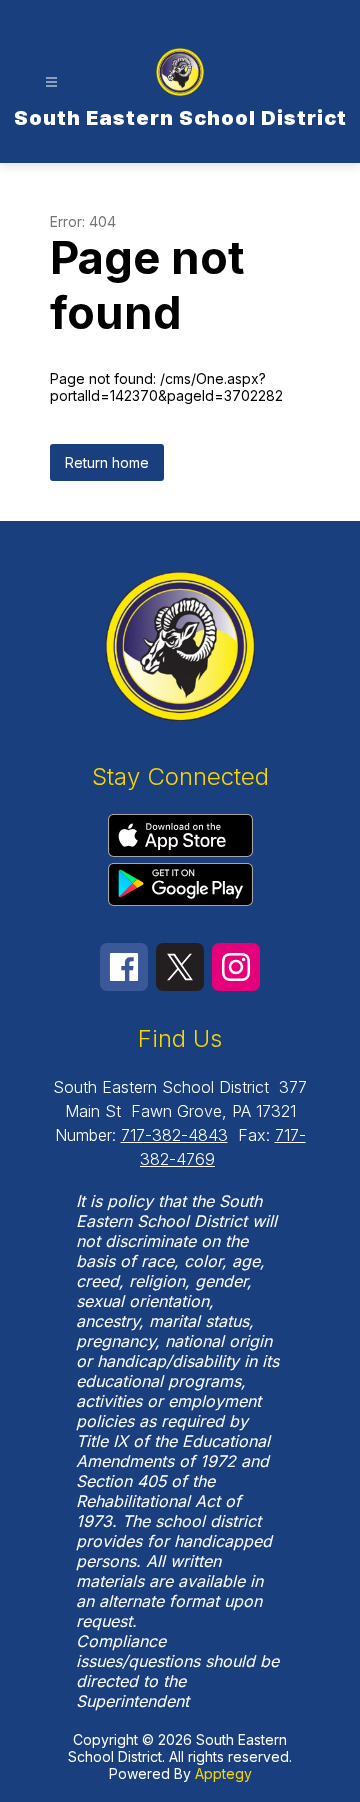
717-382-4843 (174, 1135)
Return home (107, 462)
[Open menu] (51, 82)
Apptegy (223, 1773)
